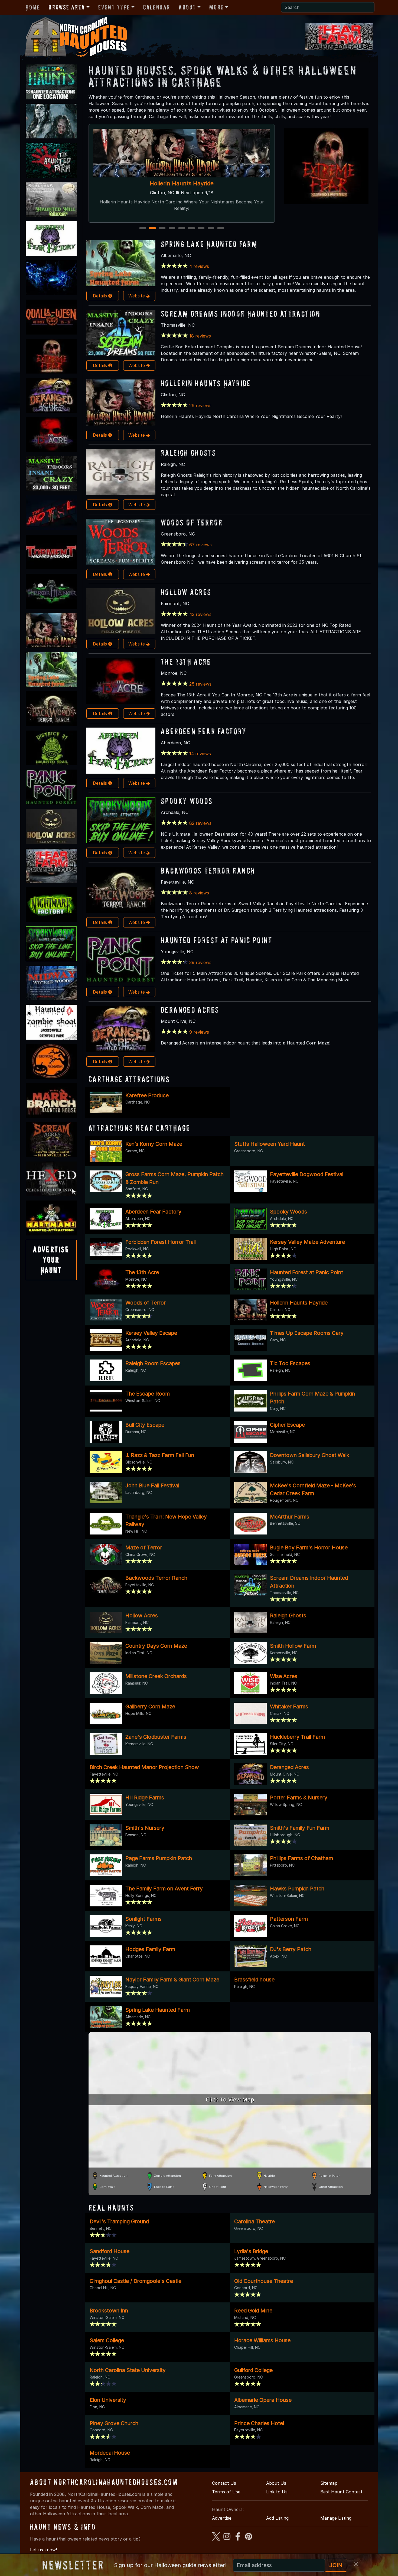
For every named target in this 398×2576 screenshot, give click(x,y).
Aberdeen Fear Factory (204, 731)
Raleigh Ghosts (188, 453)
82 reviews (200, 823)
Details (101, 296)
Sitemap (329, 2483)
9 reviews (199, 1032)
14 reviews (200, 754)
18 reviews (200, 336)
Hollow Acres (186, 592)
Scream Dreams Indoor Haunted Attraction (241, 314)
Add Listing (277, 2518)
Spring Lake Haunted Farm (209, 244)
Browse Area (67, 7)
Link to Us (277, 2492)
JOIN (336, 2565)
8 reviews (199, 893)
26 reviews (200, 405)
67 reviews (200, 545)
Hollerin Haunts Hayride (206, 383)
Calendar (157, 7)
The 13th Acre (186, 662)
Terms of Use (226, 2492)
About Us (276, 2483)
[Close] (356, 2564)
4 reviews (199, 266)
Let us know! (43, 2550)
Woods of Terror (192, 522)
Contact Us (224, 2483)
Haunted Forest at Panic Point (217, 940)
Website (137, 296)
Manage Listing (336, 2518)
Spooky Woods (182, 183)
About (187, 7)
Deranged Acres (190, 1010)
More (216, 7)
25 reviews (200, 684)
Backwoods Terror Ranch (208, 870)
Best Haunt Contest (341, 2492)
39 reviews (200, 962)
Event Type (114, 7)
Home (33, 7)
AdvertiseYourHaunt (51, 1260)
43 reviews (200, 614)
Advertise (222, 2518)
